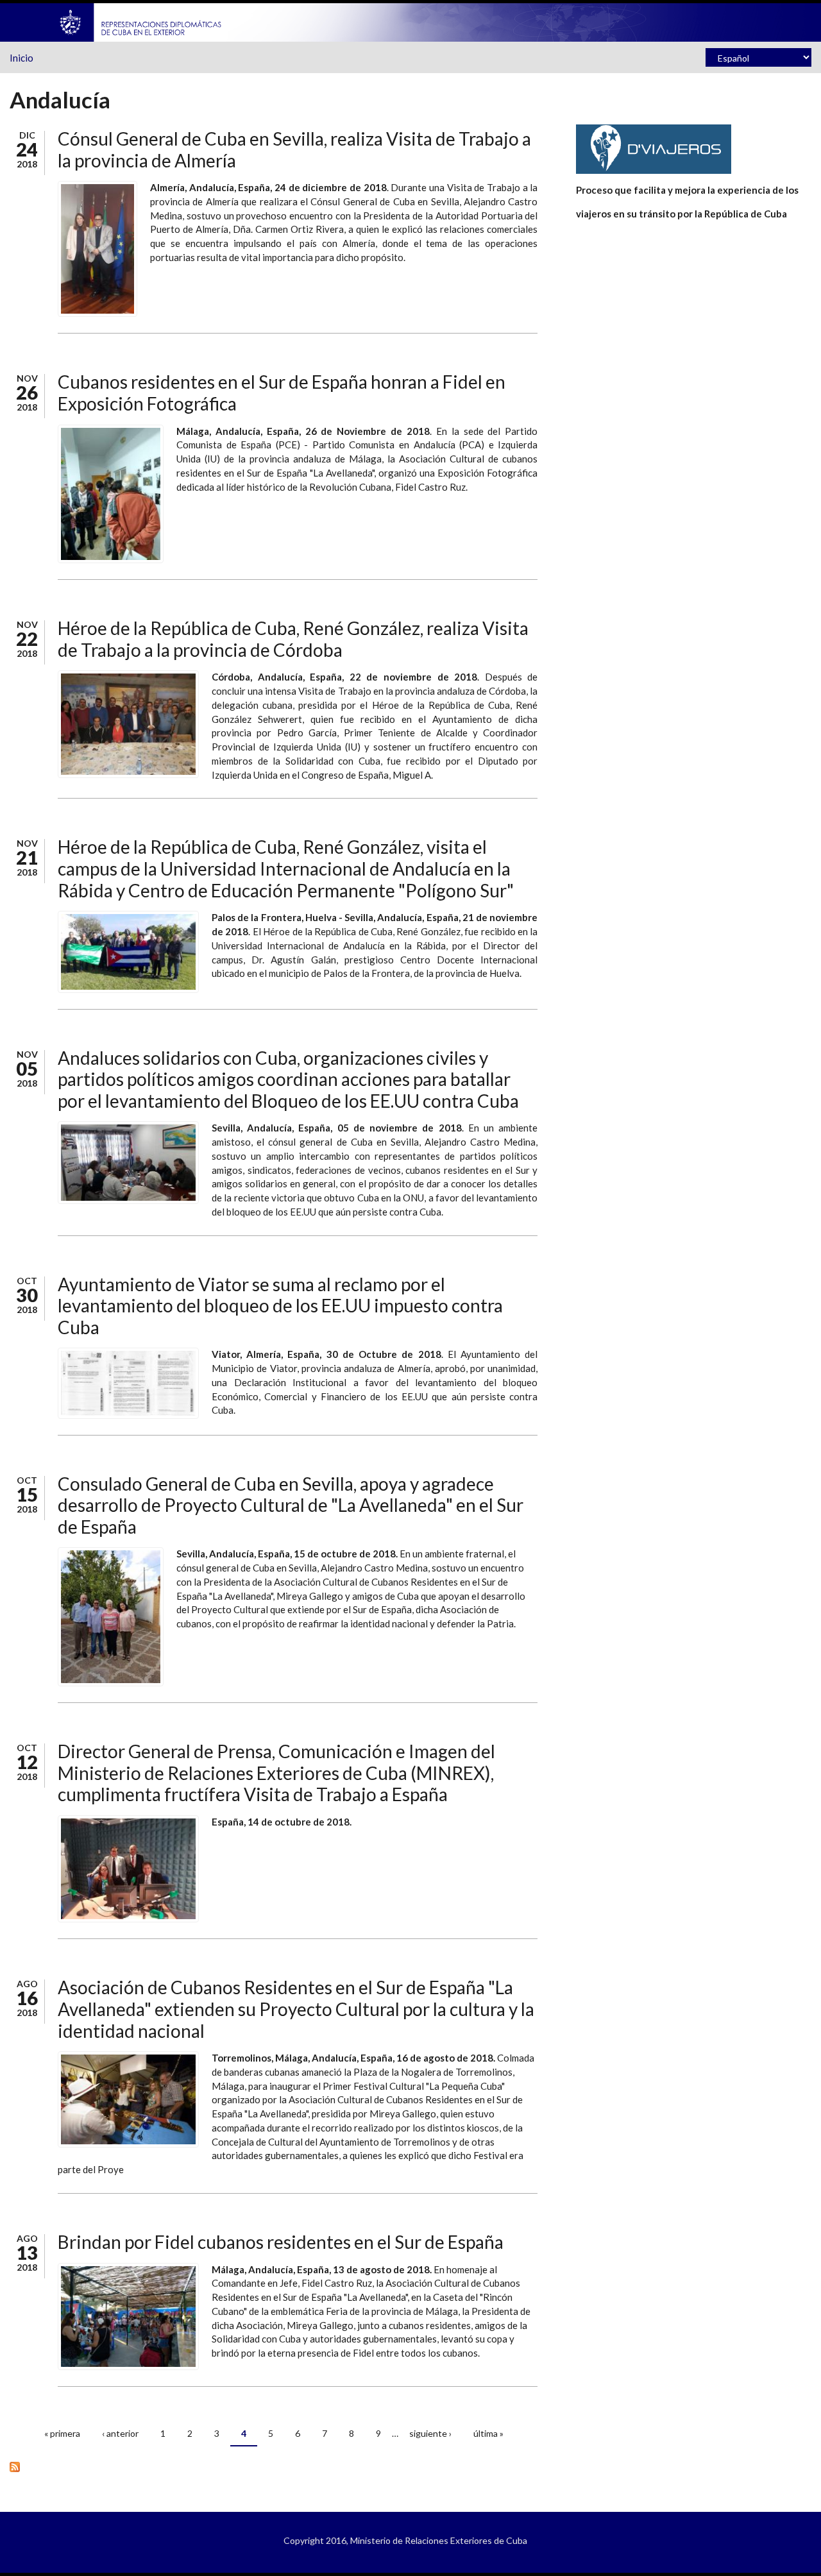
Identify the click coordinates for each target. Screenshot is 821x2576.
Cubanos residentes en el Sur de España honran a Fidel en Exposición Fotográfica (282, 393)
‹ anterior (120, 2433)
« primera (62, 2433)
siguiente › (430, 2433)
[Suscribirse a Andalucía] (274, 2466)
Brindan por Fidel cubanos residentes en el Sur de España (281, 2242)
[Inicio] (141, 21)
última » (488, 2433)
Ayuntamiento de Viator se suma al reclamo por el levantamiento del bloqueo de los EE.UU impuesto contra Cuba (280, 1306)
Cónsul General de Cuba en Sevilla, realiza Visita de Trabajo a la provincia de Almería (294, 149)
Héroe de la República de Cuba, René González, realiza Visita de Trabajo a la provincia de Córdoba (293, 639)
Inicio (21, 58)
